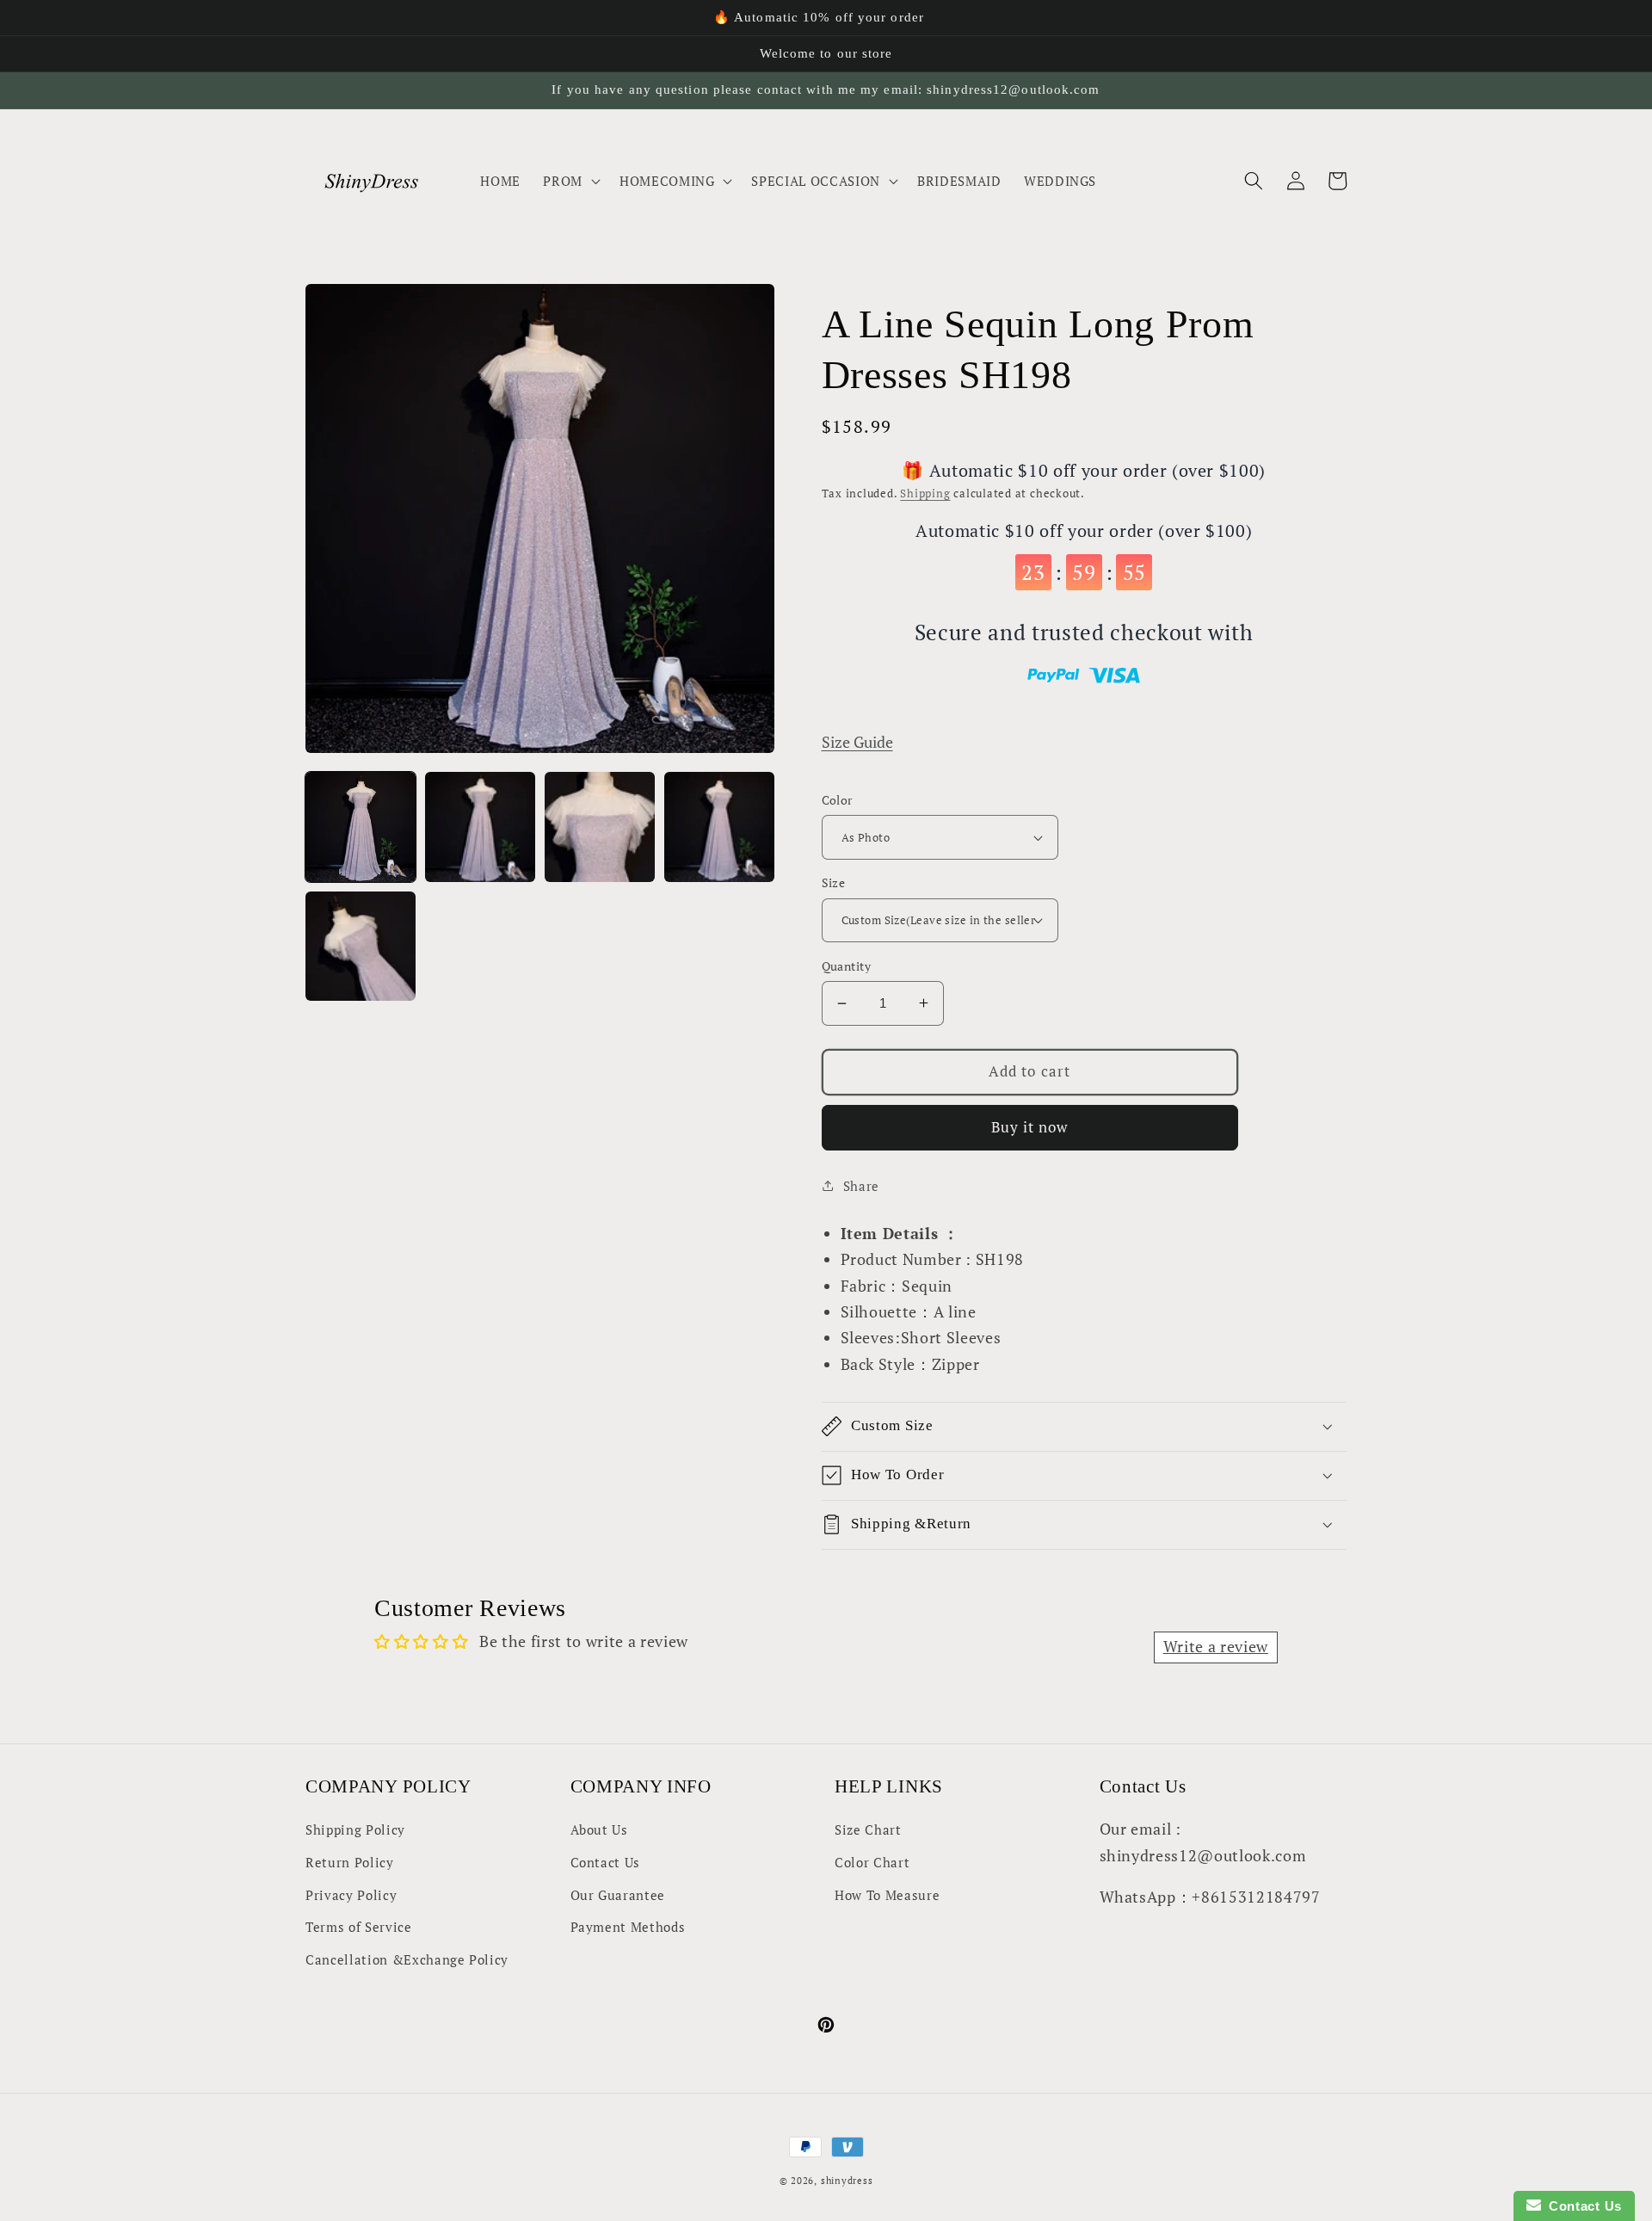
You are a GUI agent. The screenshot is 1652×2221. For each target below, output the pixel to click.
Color (837, 800)
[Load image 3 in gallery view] (600, 827)
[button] (570, 181)
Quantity (847, 966)
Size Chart (868, 1829)
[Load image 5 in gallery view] (361, 947)
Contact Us (606, 1862)
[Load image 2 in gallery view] (480, 827)
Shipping (925, 493)
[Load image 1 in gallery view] (361, 827)
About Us (599, 1829)
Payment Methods (628, 1927)
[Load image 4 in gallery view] (719, 827)
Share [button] (861, 1186)
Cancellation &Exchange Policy (407, 1959)
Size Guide (857, 742)
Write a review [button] (1216, 1647)
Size (834, 882)
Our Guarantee (618, 1895)
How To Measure (887, 1895)
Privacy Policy (351, 1895)
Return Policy (350, 1862)
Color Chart (872, 1862)
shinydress (847, 2181)
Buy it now (1030, 1127)
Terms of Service (359, 1927)
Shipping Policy (355, 1829)
